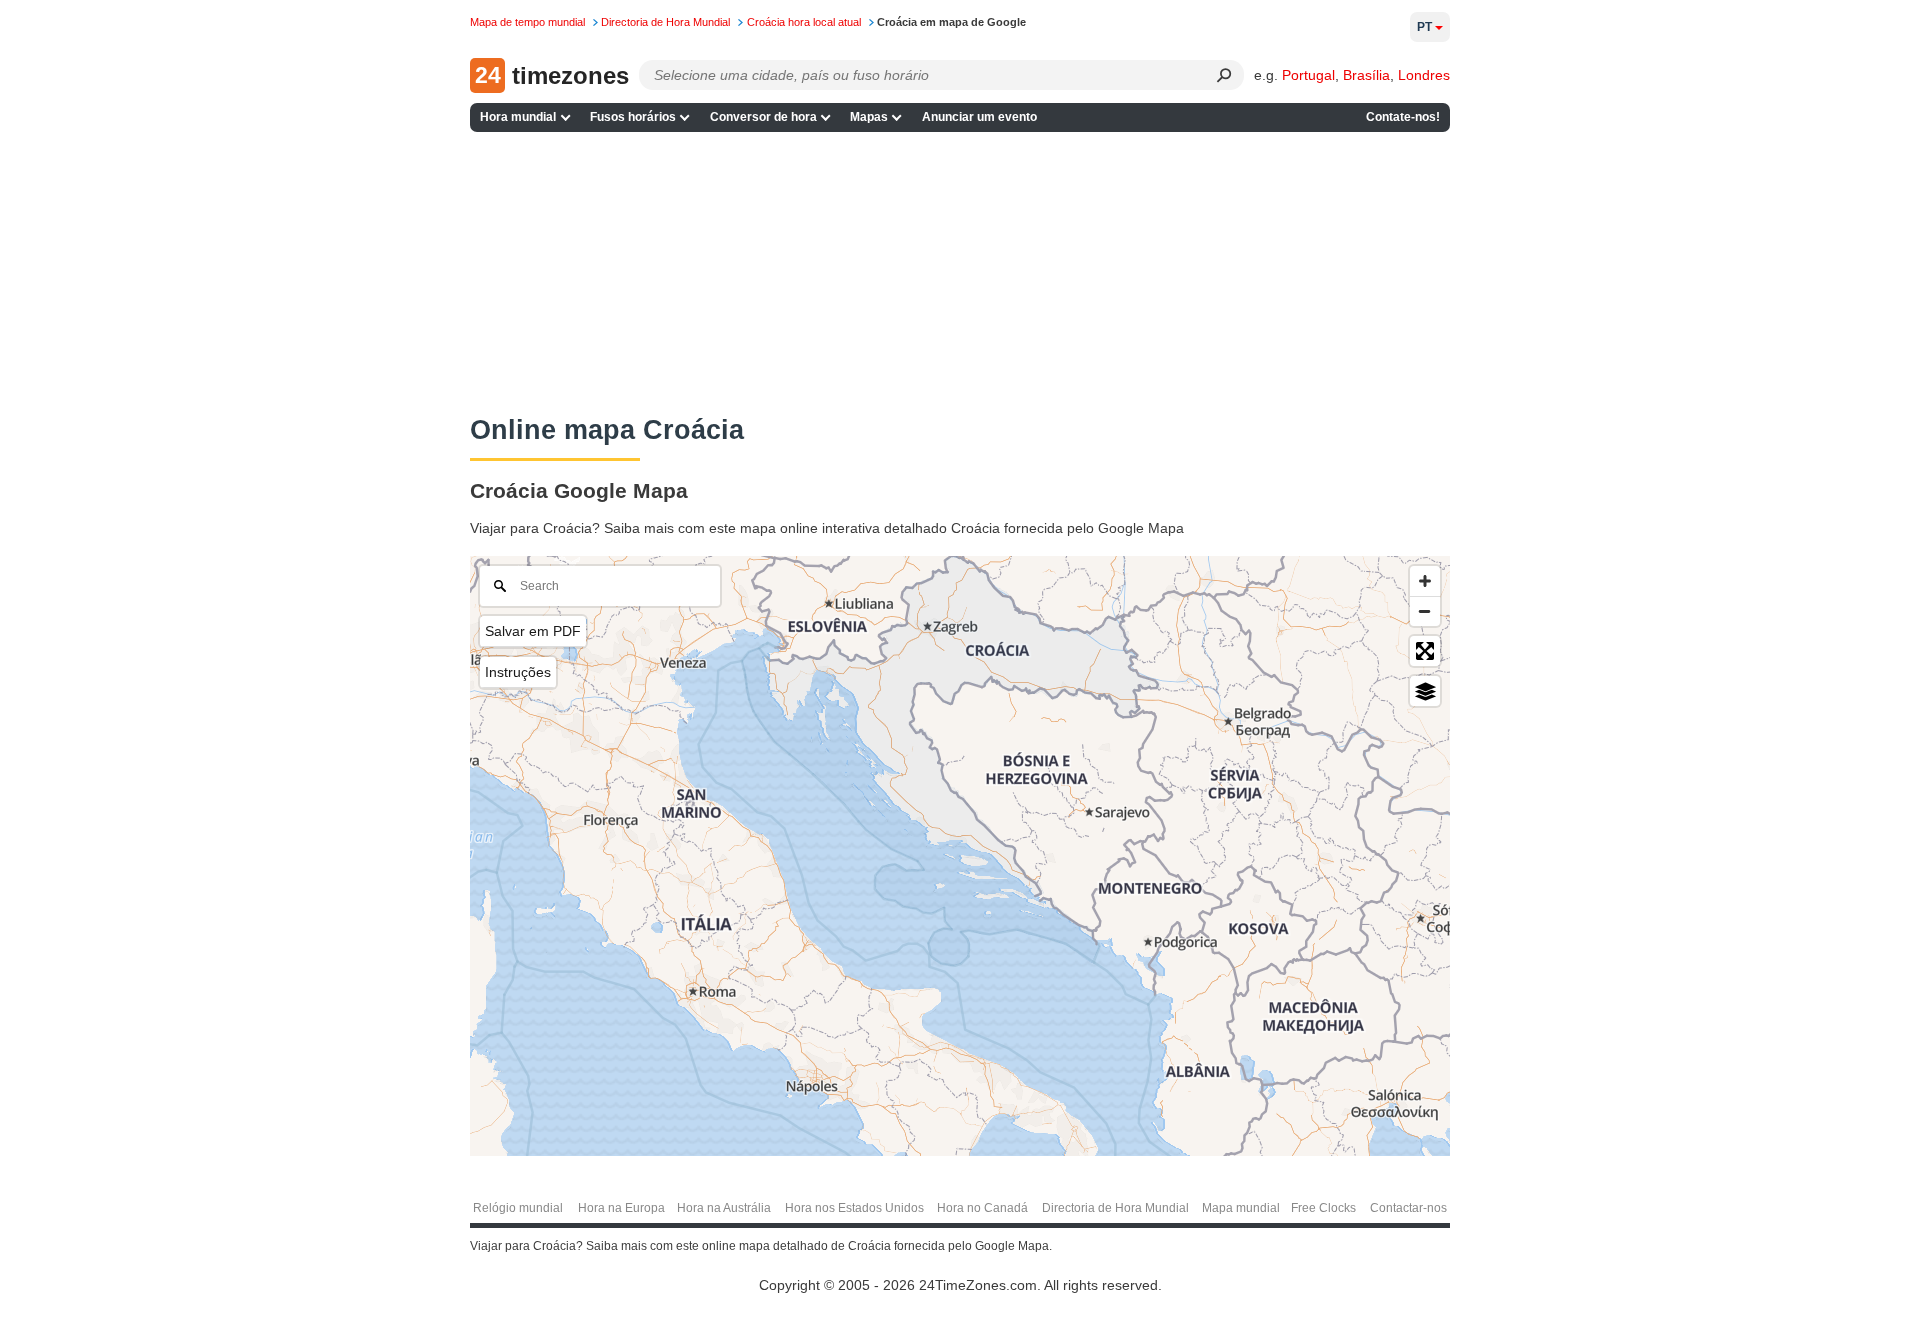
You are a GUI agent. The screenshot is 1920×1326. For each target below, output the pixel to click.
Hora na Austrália (724, 1208)
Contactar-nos (1408, 1208)
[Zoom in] (1425, 581)
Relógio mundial (518, 1208)
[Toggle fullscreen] (1425, 651)
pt (1424, 27)
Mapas (869, 117)
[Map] (960, 856)
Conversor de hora (763, 117)
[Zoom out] (1425, 611)
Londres (1424, 75)
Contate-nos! (1403, 117)
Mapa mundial (1241, 1208)
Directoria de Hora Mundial (1115, 1208)
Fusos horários (633, 117)
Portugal (1308, 75)
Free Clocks (1323, 1208)
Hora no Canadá (982, 1208)
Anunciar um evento (979, 117)
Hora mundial (518, 117)
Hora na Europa (621, 1208)
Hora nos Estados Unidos (854, 1208)
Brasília (1366, 75)
